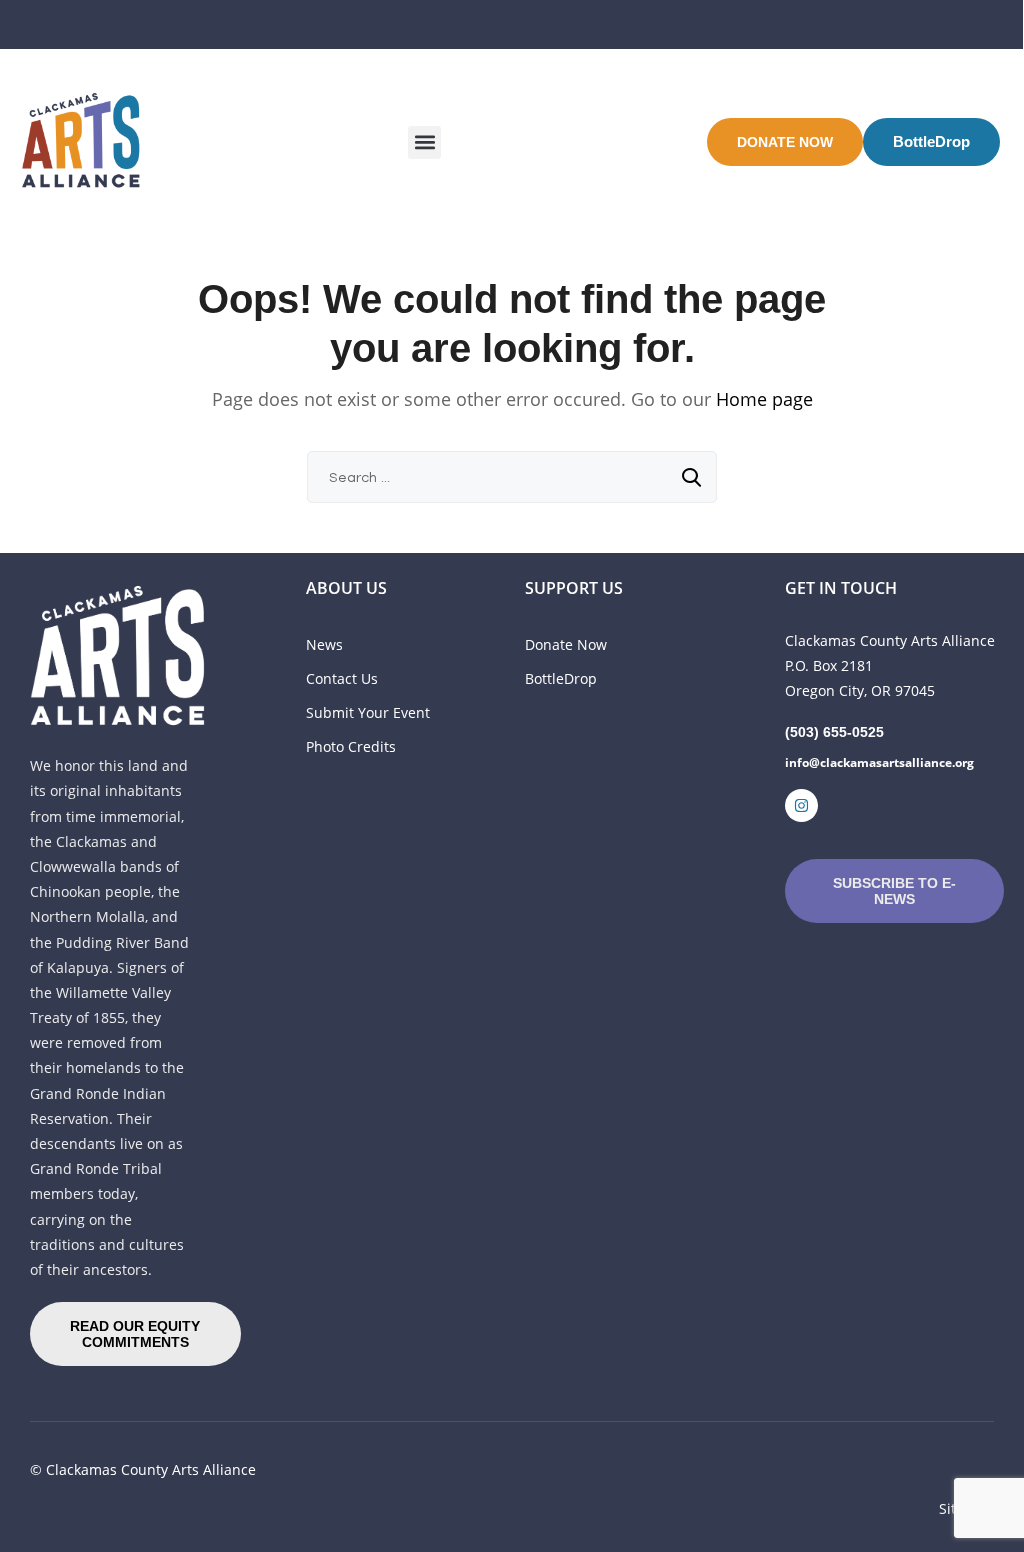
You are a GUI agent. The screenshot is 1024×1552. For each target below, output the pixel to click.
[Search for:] (512, 476)
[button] (424, 142)
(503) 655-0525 (834, 732)
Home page (764, 399)
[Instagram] (801, 805)
